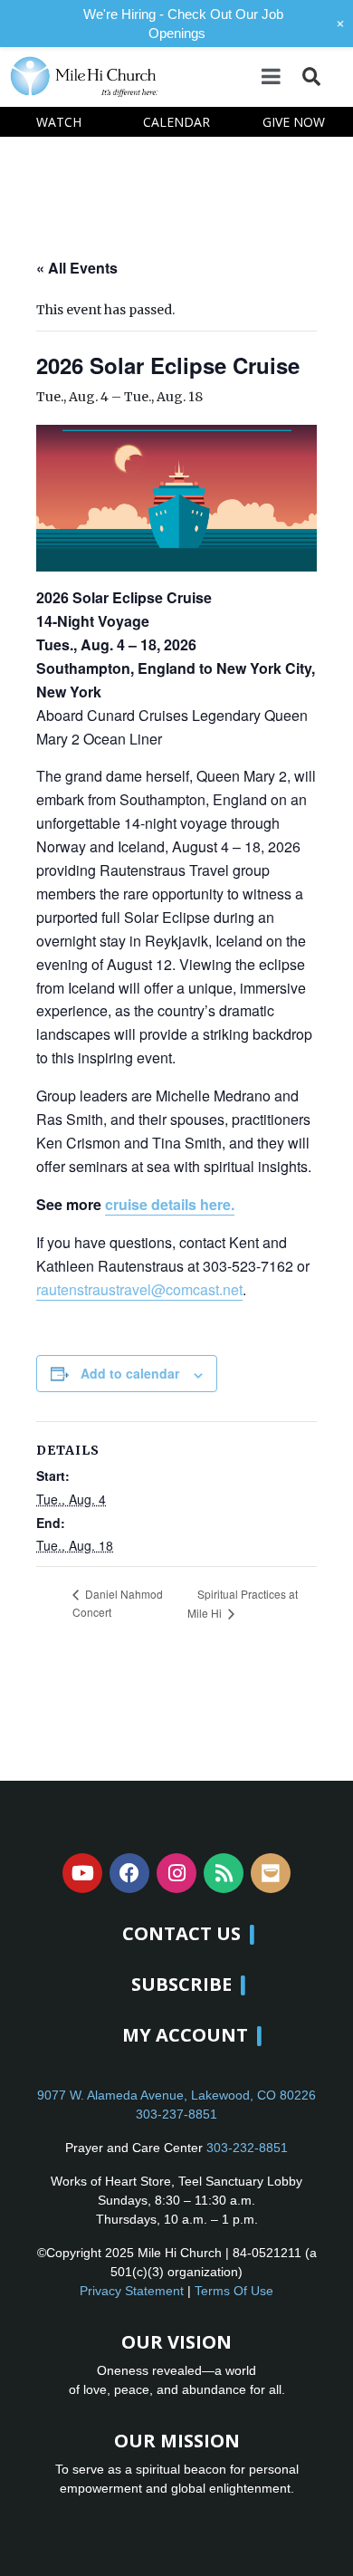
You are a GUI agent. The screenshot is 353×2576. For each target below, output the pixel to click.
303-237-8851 (176, 2114)
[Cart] (336, 76)
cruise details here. (170, 1204)
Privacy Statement (132, 2291)
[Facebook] (129, 1873)
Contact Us (181, 1933)
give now (294, 122)
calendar (176, 122)
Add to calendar (130, 1373)
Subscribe (181, 1984)
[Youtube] (82, 1873)
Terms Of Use (234, 2291)
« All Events (77, 268)
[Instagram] (176, 1873)
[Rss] (224, 1873)
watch (59, 122)
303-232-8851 (247, 2148)
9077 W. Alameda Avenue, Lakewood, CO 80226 (176, 2095)
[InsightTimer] (271, 1873)
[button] (311, 77)
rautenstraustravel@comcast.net (139, 1289)
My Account (185, 2035)
